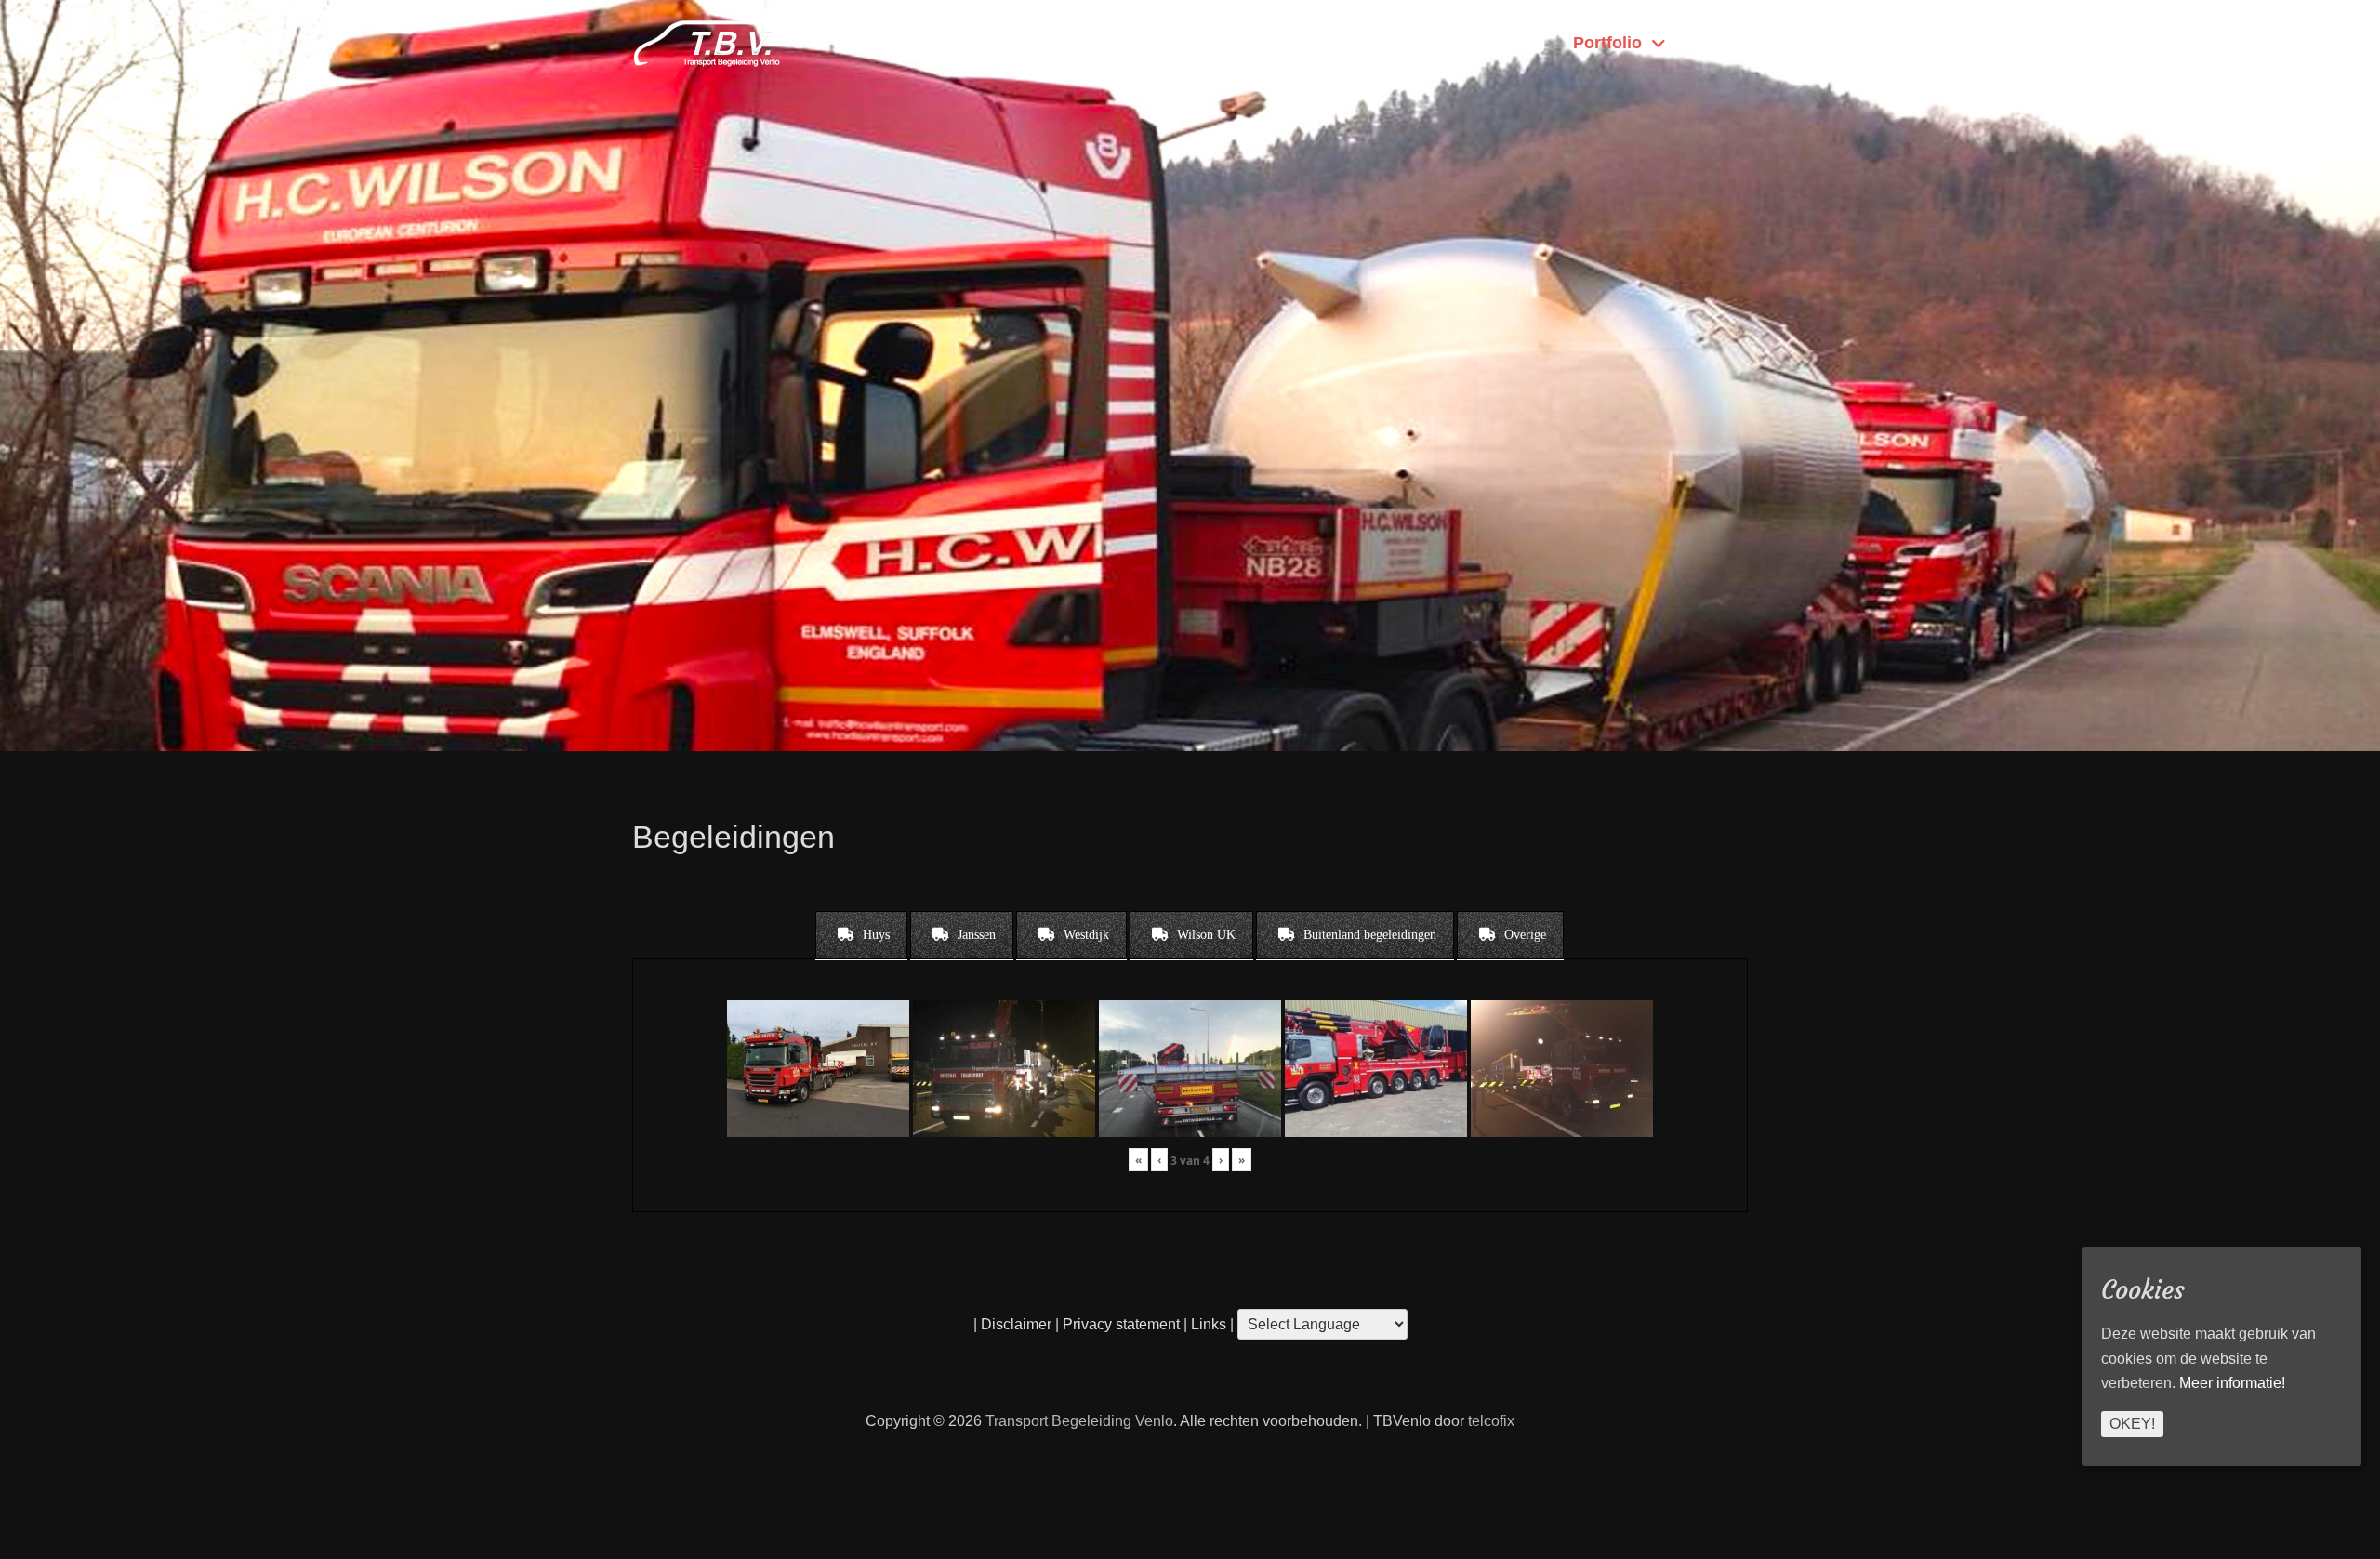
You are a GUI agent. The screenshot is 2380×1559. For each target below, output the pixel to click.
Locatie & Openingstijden (1172, 43)
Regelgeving (1499, 43)
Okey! (2132, 1423)
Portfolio (1607, 43)
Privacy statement (1121, 1324)
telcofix (1491, 1421)
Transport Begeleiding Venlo (1079, 1421)
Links (1207, 1324)
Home (1712, 43)
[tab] (861, 935)
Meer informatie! (2232, 1383)
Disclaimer (1016, 1324)
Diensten (1018, 43)
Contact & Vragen (1359, 43)
